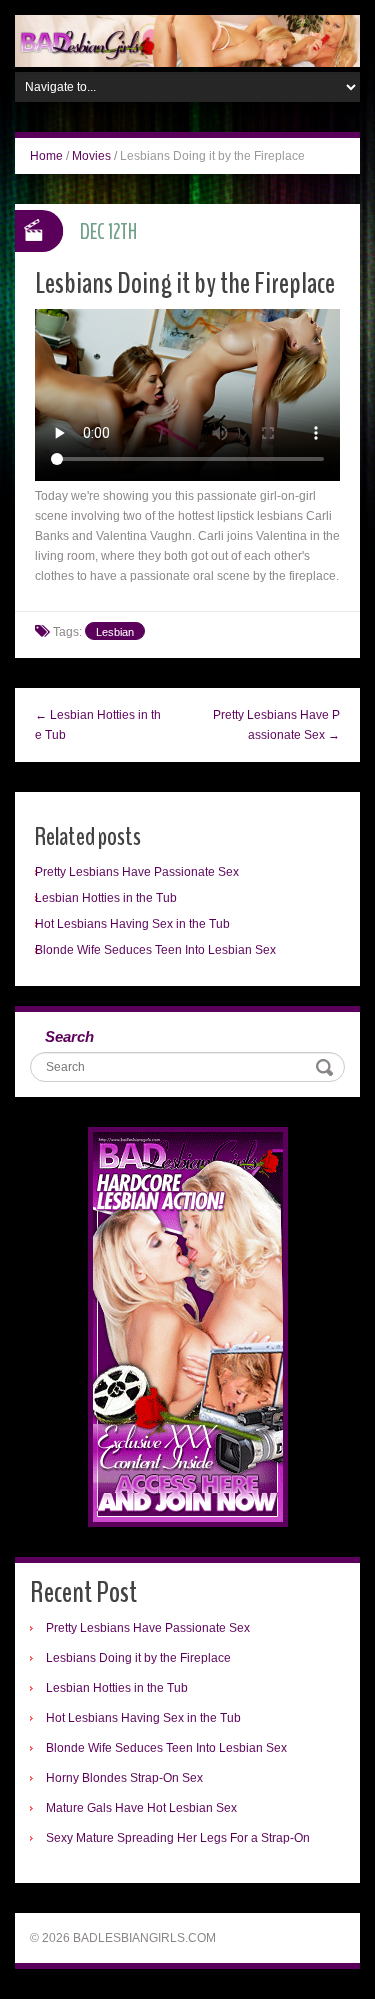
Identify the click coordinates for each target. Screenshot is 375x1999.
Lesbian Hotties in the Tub (106, 898)
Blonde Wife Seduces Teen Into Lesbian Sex (155, 950)
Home (46, 156)
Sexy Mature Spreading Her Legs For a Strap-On (178, 1838)
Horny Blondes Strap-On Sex (124, 1778)
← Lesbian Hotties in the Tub (98, 725)
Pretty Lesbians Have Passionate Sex (137, 872)
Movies (91, 156)
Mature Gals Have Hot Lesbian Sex (141, 1808)
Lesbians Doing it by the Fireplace (138, 1658)
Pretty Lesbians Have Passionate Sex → (276, 725)
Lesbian (115, 632)
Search (69, 1036)
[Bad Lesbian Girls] (187, 40)
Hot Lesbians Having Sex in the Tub (132, 924)
